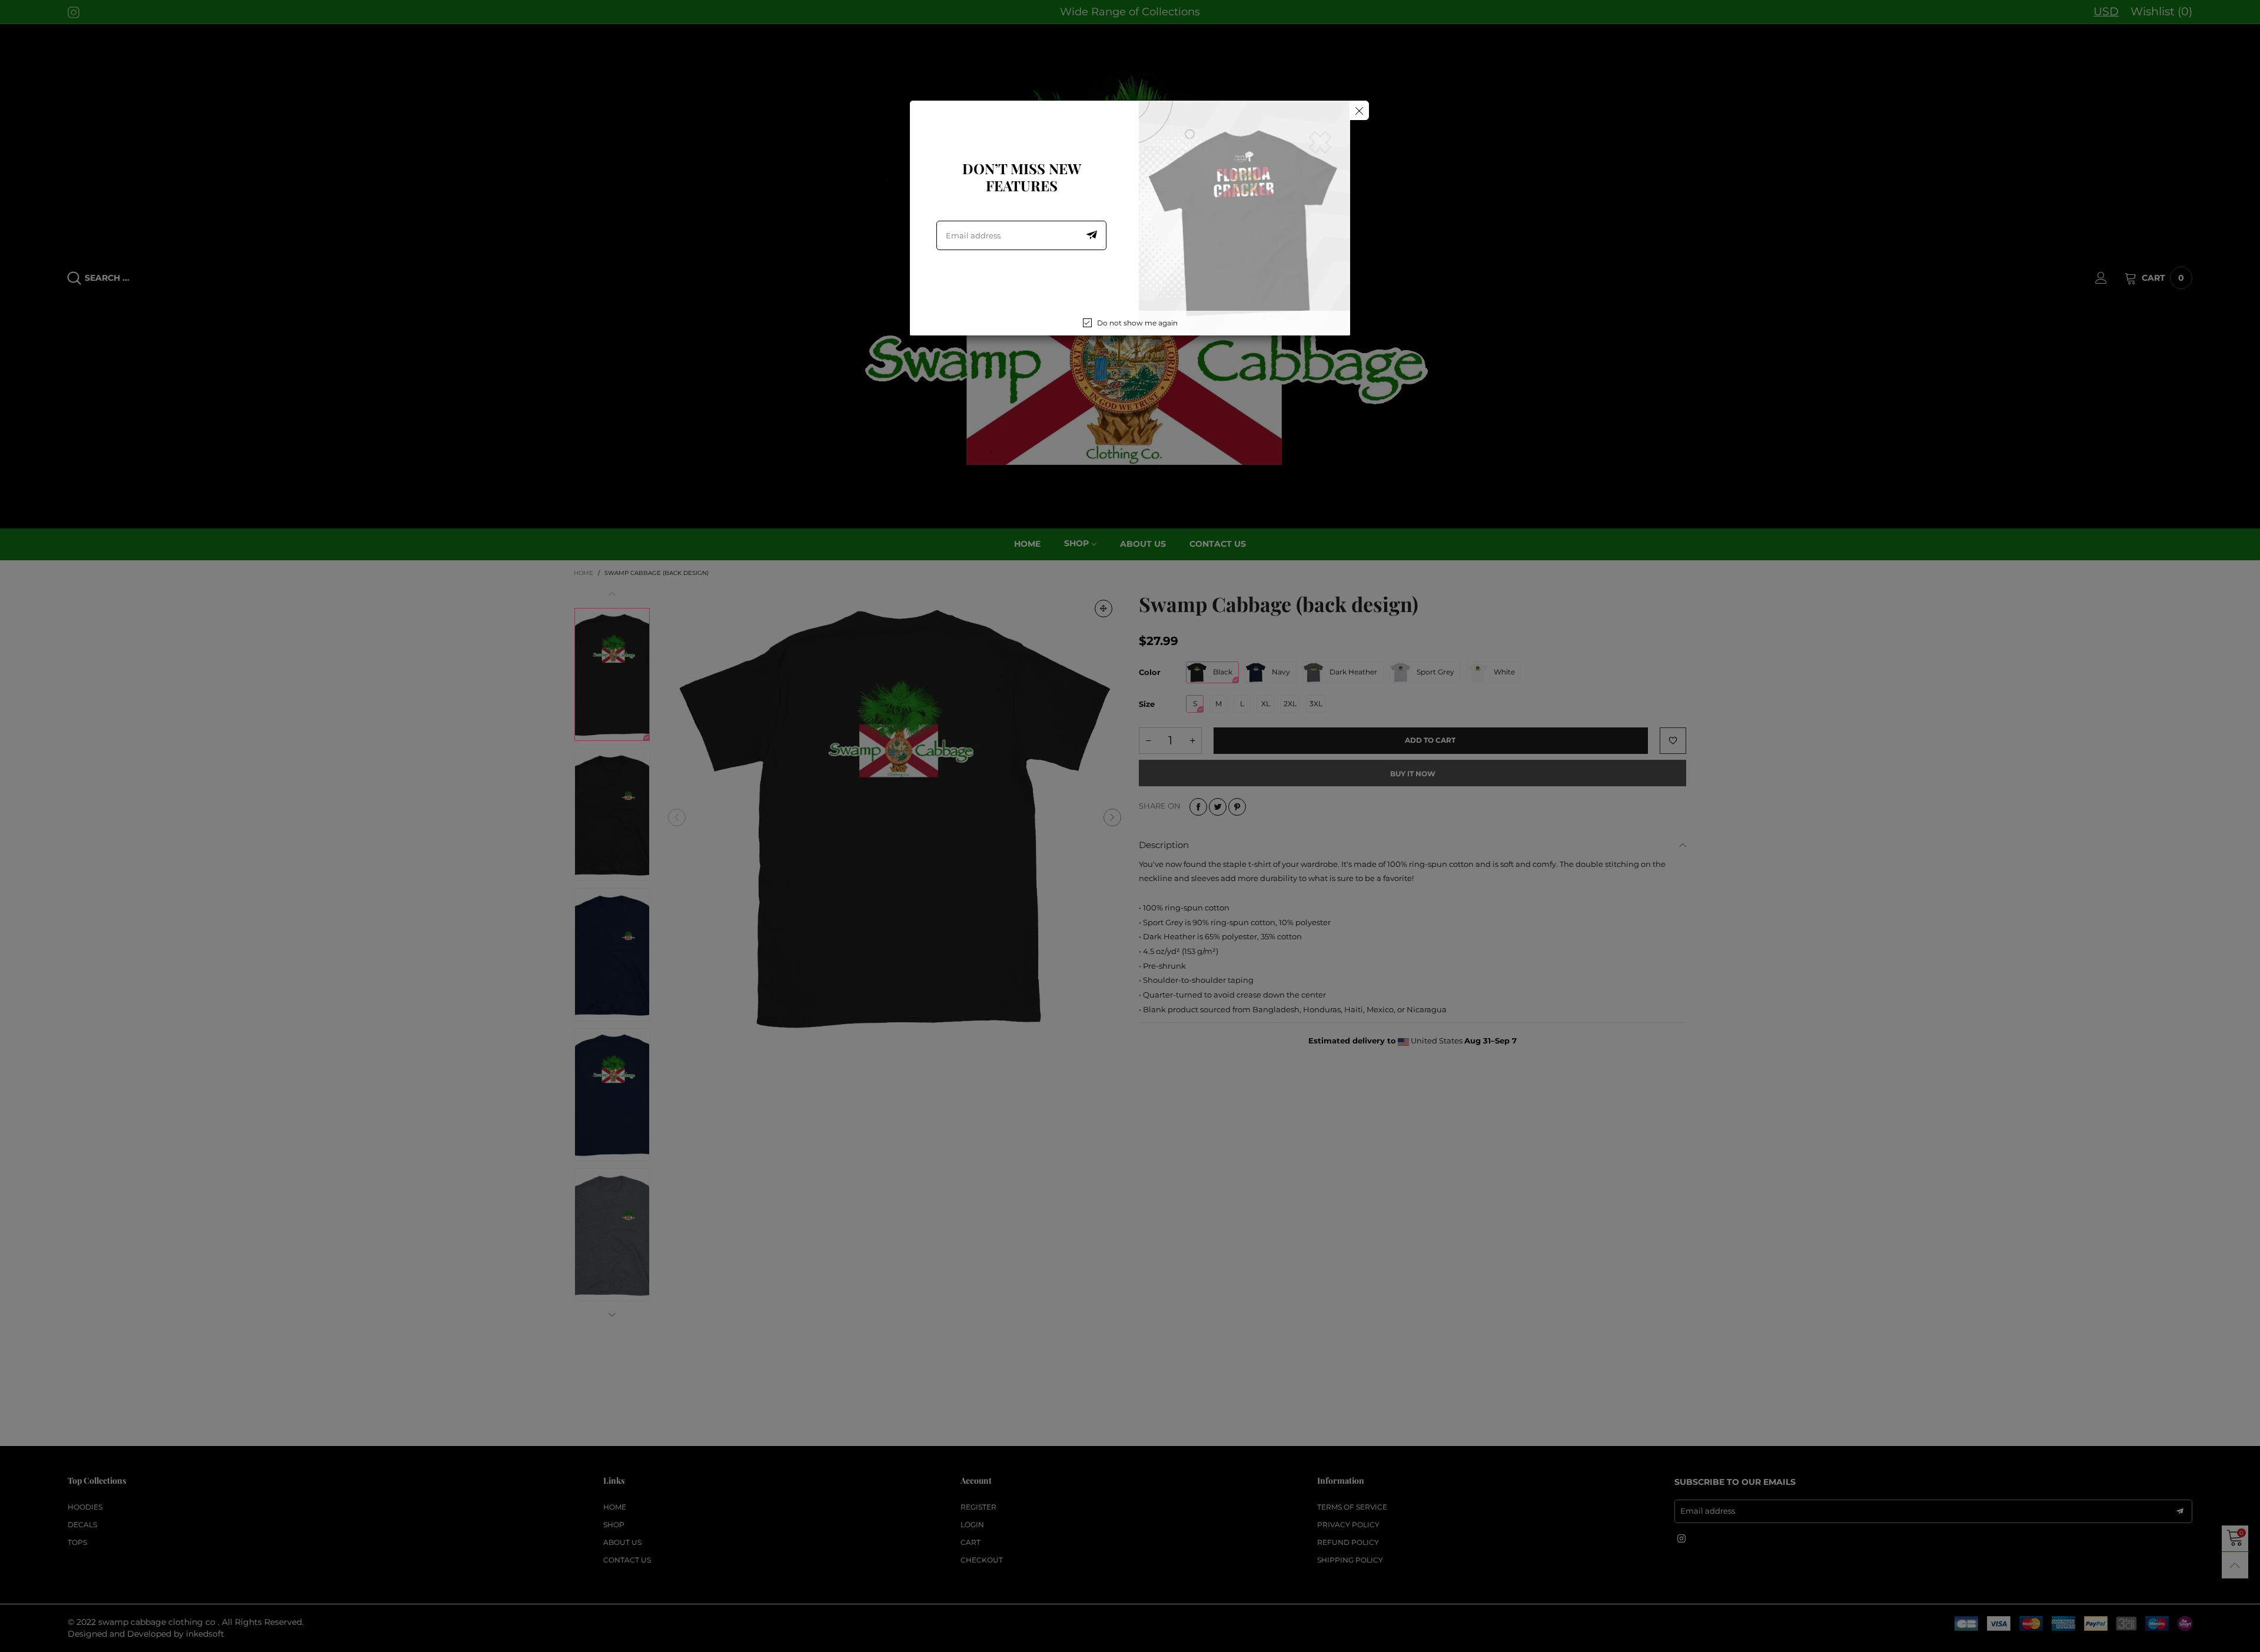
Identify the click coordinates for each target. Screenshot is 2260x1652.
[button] (1092, 235)
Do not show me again (1137, 323)
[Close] (1359, 110)
